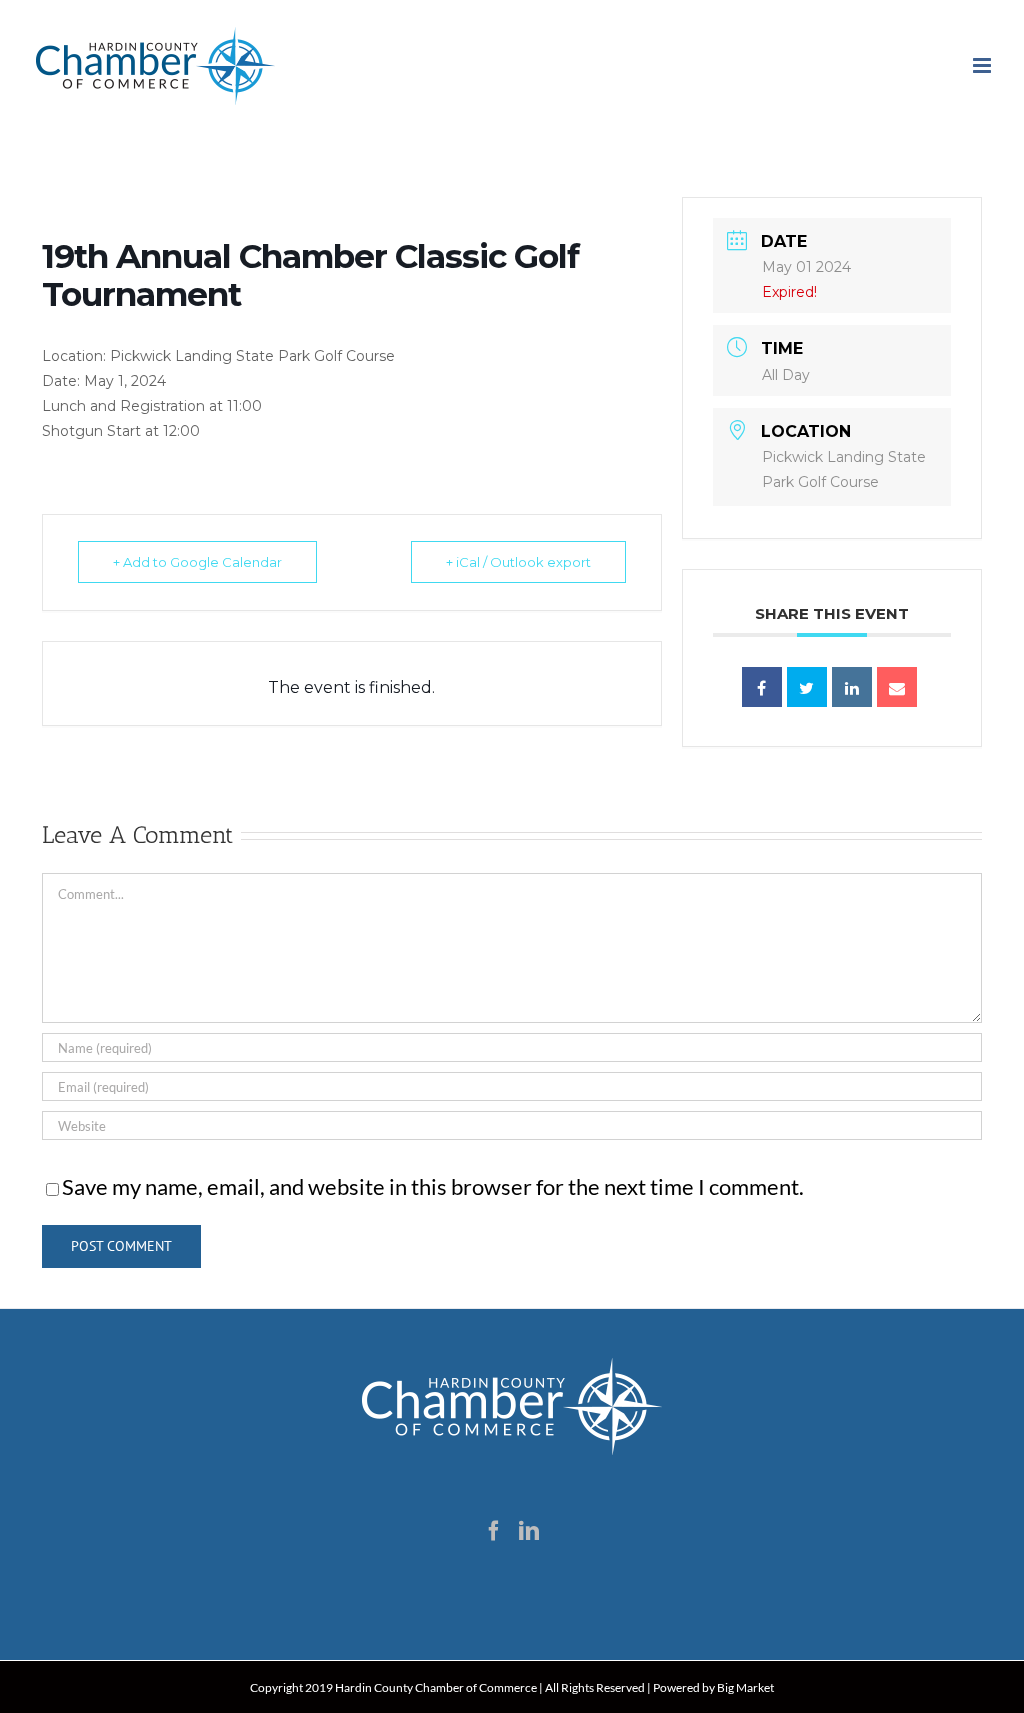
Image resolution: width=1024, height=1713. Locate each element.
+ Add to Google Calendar (197, 562)
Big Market (745, 1687)
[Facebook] (494, 1531)
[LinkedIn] (529, 1531)
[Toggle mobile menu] (983, 65)
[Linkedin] (852, 687)
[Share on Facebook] (762, 687)
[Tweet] (807, 687)
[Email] (897, 687)
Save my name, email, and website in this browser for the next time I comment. (433, 1186)
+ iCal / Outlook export (518, 562)
